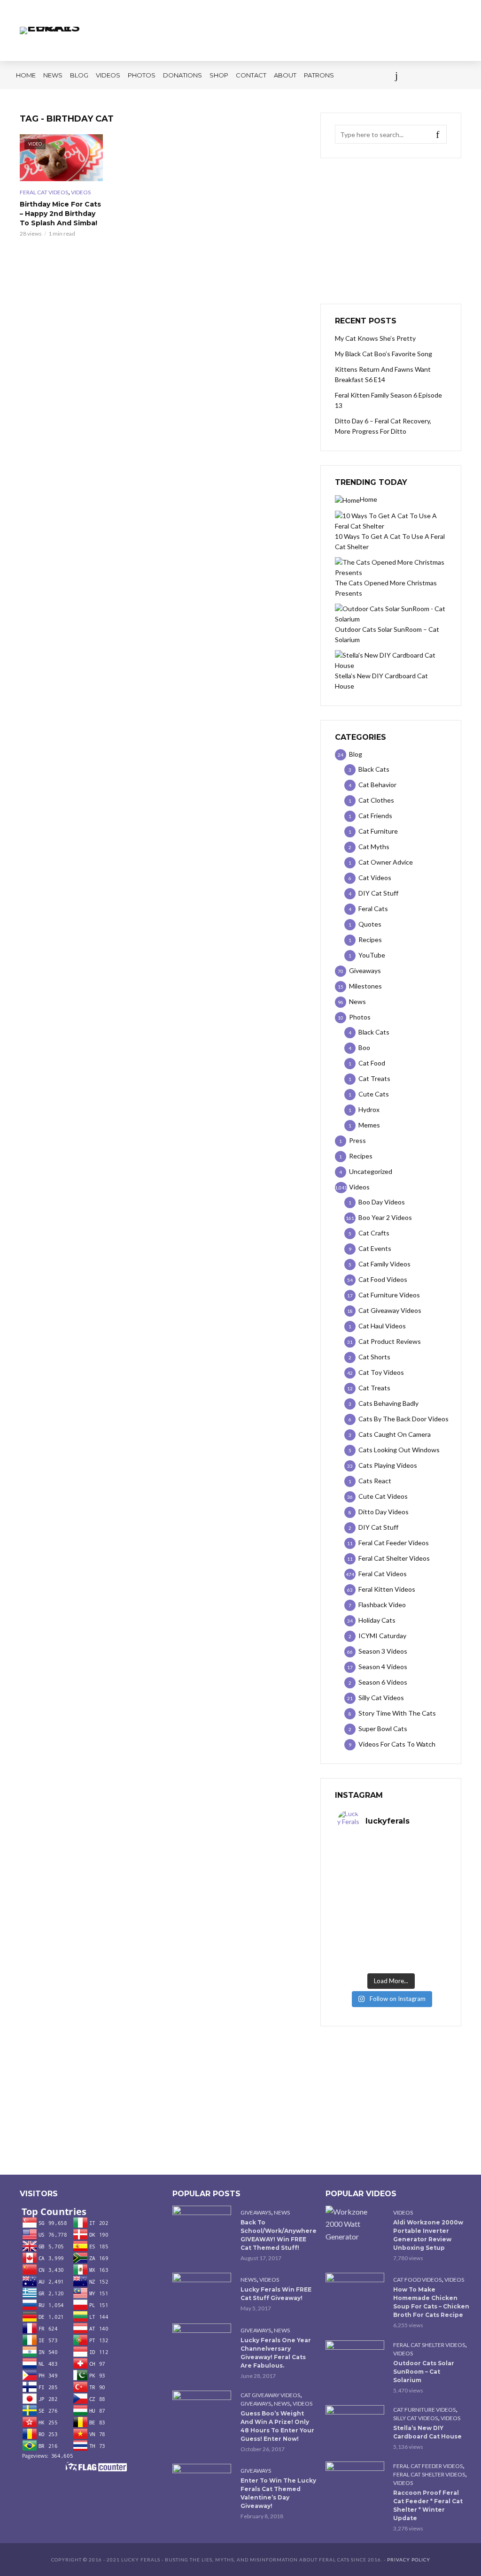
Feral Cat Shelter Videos (429, 2345)
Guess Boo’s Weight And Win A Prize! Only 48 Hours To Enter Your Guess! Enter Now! (277, 2426)
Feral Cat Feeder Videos (428, 2466)
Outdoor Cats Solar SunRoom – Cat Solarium (424, 2372)
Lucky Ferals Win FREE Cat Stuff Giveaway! (276, 2294)
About (285, 75)
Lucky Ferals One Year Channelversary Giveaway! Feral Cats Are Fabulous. (276, 2353)
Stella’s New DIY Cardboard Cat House (427, 2432)
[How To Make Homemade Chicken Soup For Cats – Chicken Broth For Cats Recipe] (355, 2292)
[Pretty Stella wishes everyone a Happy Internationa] (364, 1920)
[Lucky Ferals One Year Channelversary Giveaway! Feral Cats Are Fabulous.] (202, 2343)
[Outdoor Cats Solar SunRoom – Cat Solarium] (355, 2360)
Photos (142, 75)
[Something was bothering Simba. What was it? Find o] (418, 1920)
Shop (219, 75)
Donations (182, 75)
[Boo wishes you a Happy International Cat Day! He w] (418, 1888)
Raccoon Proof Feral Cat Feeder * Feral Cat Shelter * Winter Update (428, 2505)
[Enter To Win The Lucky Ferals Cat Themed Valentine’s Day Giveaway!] (202, 2483)
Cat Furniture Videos (424, 2410)
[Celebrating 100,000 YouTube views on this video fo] (418, 1953)
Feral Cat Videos (44, 192)
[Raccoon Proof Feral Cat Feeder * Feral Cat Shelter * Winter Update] (355, 2481)
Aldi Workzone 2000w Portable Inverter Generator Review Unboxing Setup (428, 2235)
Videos (108, 75)
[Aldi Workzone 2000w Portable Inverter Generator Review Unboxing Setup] (355, 2224)
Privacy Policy (409, 2560)
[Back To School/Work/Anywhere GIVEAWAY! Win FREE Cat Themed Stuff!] (202, 2225)
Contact (251, 75)
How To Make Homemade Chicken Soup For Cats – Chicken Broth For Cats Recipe (431, 2302)
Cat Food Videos (417, 2280)
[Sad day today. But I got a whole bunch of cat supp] (364, 1888)
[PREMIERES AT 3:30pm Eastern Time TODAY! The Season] (418, 1856)
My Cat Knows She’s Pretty (375, 338)
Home (26, 75)
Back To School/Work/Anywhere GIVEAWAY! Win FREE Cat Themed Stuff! (279, 2235)
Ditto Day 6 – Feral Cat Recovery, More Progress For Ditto (383, 426)
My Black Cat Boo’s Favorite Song (384, 354)
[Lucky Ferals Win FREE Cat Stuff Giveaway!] (202, 2292)
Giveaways (256, 2212)
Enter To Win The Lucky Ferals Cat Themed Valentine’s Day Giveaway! (278, 2493)
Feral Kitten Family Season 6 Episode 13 (388, 400)
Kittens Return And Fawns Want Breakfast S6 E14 (383, 374)
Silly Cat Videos (415, 2418)
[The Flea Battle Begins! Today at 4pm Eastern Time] (364, 1856)
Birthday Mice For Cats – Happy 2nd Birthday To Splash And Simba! (60, 214)
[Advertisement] (391, 231)
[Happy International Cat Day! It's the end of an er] (364, 1953)
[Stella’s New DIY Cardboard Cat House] (355, 2425)
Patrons (319, 75)
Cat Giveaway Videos (270, 2395)
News (53, 75)
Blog (79, 75)
